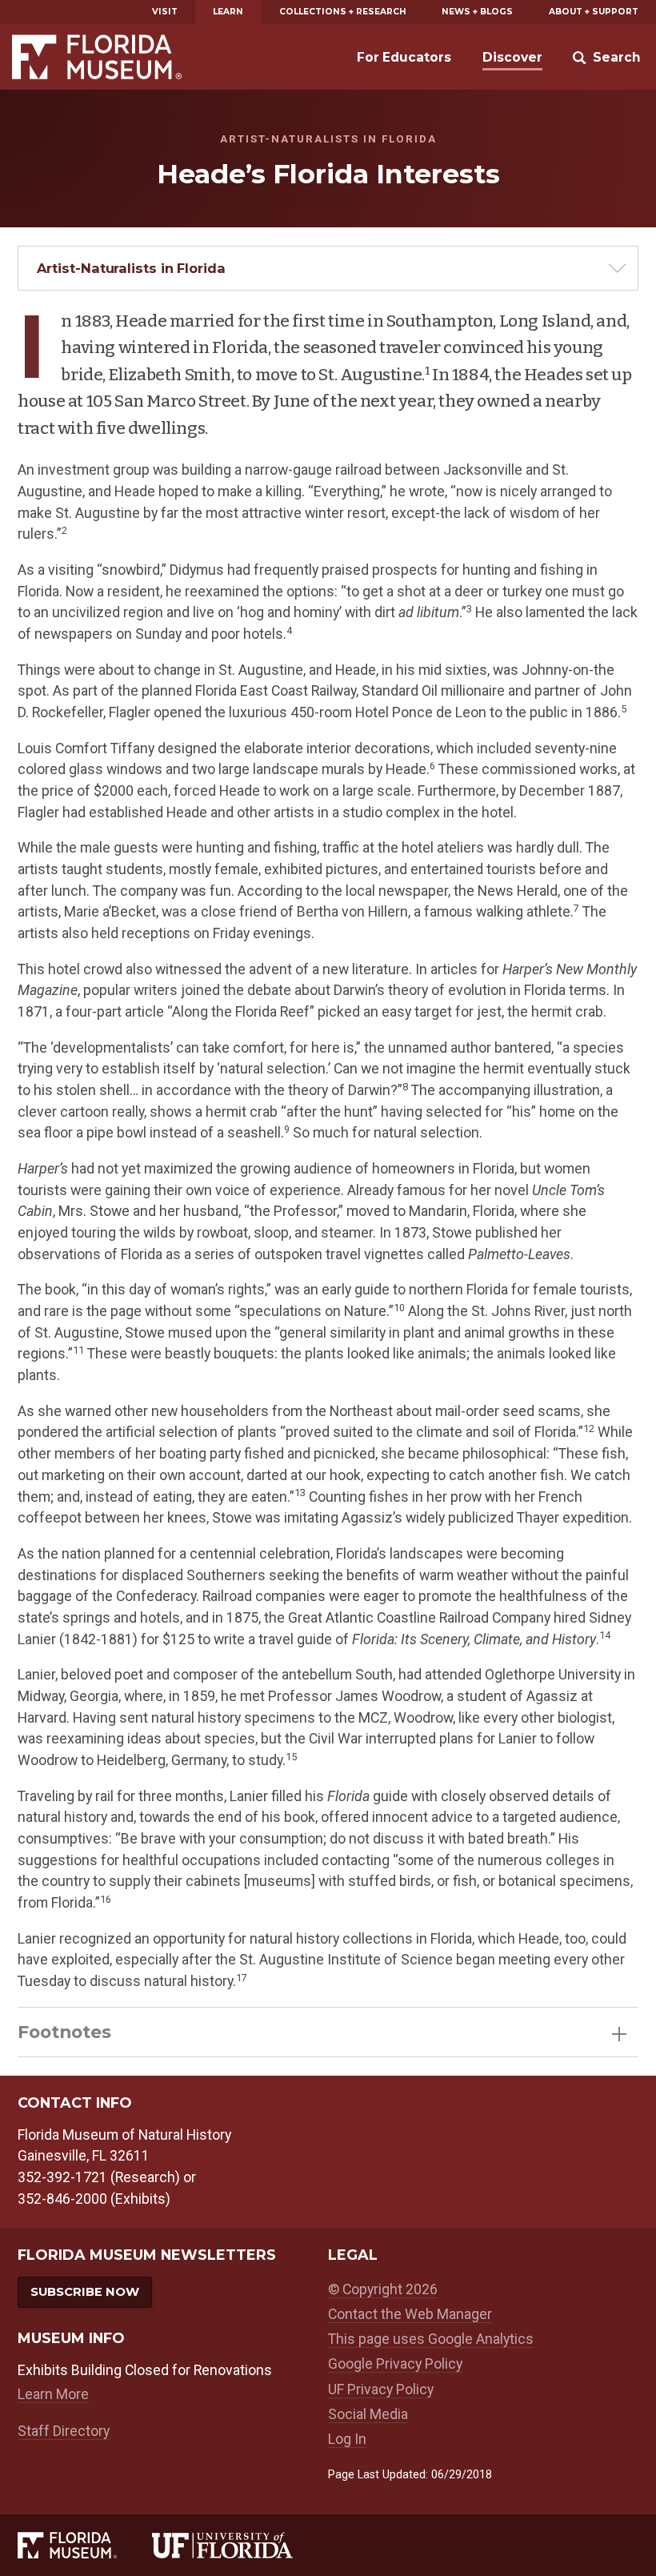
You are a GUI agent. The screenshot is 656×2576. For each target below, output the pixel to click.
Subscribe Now (85, 2292)
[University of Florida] (240, 2545)
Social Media (368, 2414)
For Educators (404, 57)
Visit (165, 12)
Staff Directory (64, 2431)
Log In (347, 2439)
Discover (512, 57)
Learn (228, 12)
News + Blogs (477, 12)
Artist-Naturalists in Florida (131, 268)
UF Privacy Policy (381, 2389)
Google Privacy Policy (395, 2363)
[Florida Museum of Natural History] (84, 2545)
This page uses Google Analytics (431, 2339)
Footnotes (64, 2032)
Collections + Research (343, 12)
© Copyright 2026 (383, 2289)
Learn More (53, 2394)
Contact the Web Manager (410, 2314)
